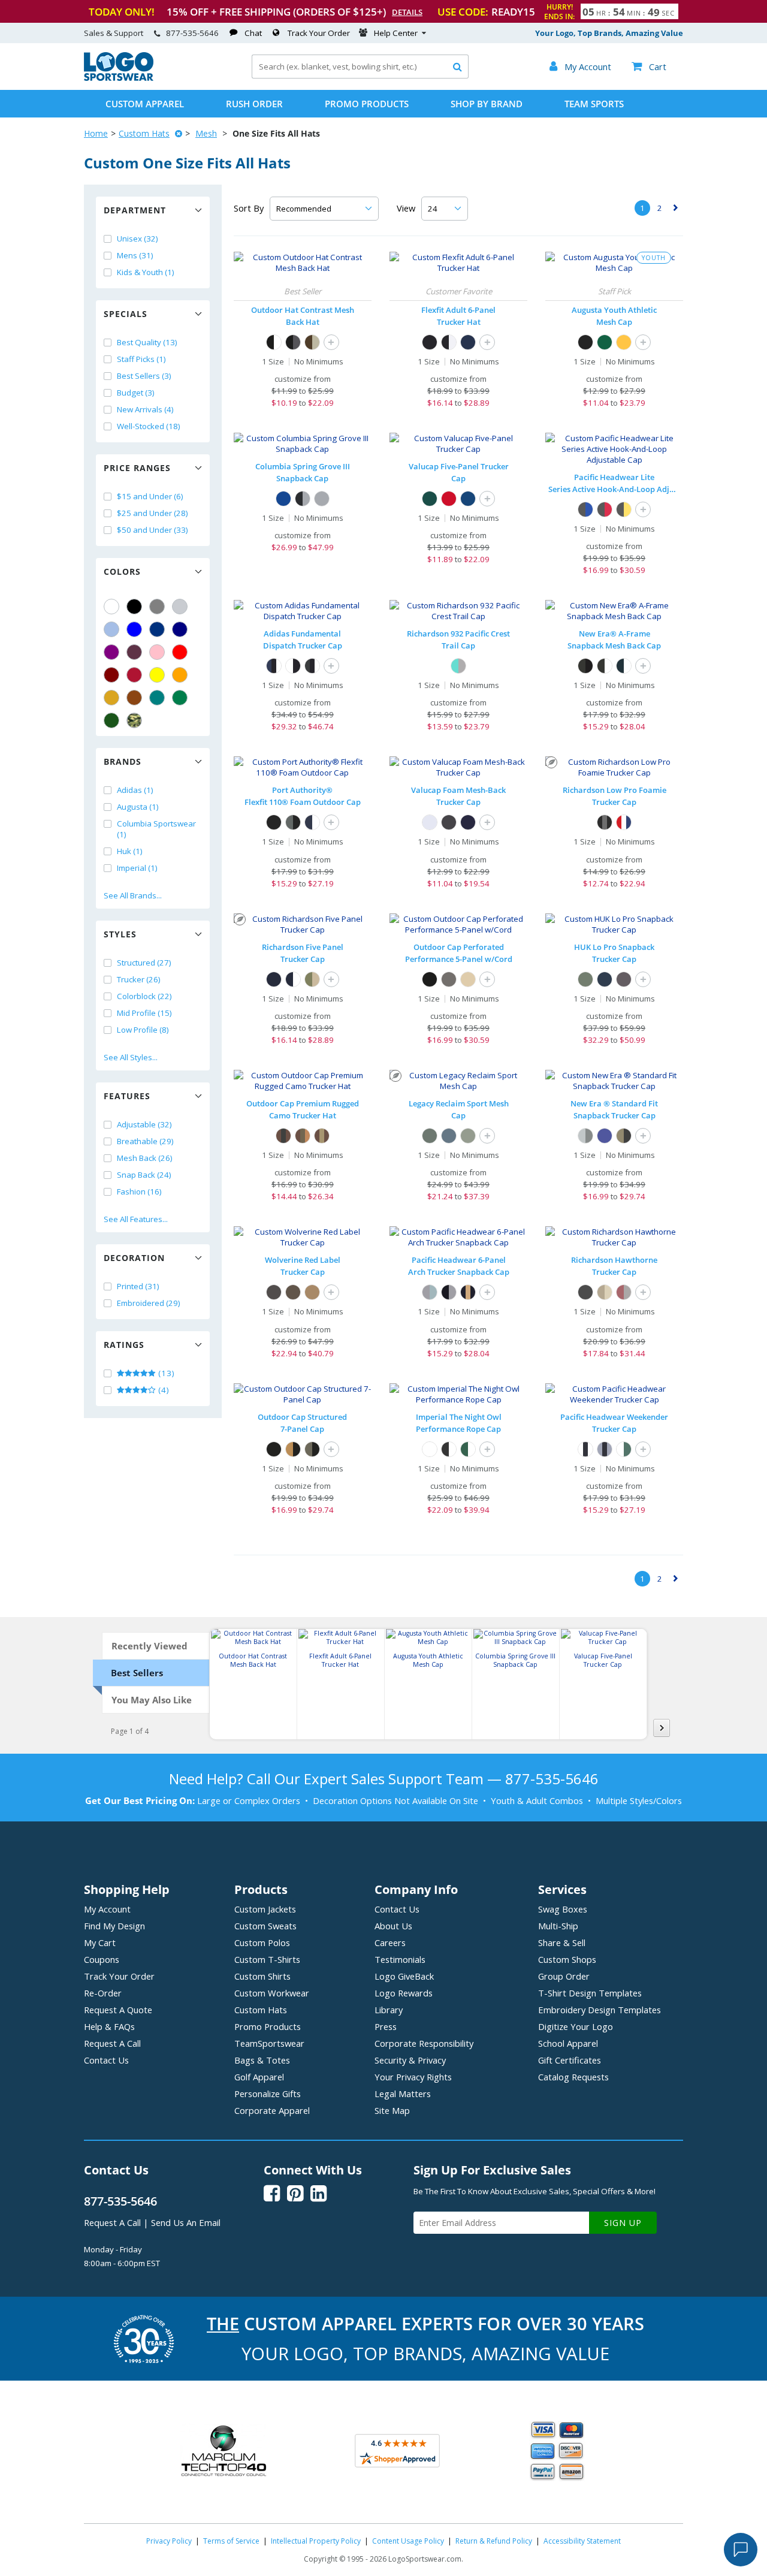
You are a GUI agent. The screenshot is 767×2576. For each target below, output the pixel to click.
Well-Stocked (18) (149, 426)
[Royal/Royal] (605, 1136)
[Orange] (180, 675)
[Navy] (180, 629)
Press (386, 2026)
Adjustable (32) (144, 1124)
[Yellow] (157, 675)
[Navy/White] (293, 979)
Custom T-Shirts (267, 1959)
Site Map (392, 2110)
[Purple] (111, 652)
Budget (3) (136, 393)
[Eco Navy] (449, 1136)
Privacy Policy (169, 2541)
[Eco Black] (430, 1136)
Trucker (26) (139, 979)
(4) (163, 1390)
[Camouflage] (134, 720)
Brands (123, 761)
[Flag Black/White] (605, 666)
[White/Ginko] (624, 1449)
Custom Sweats (265, 1926)
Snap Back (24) (144, 1175)
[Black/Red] (605, 509)
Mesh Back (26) (145, 1158)
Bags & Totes (262, 2060)
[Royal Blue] (468, 499)
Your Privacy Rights (413, 2077)
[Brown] (134, 698)
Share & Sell (562, 1942)
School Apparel (568, 2043)
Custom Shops (567, 1959)
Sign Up (623, 2223)
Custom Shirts (262, 1976)
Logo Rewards (404, 1993)
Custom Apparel (145, 104)
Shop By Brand (487, 104)
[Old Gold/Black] (293, 1449)
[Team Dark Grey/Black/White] (312, 666)
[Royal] (157, 629)
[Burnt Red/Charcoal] (624, 1292)
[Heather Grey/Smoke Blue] (430, 1292)
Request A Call (112, 2043)
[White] (111, 607)
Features (127, 1096)
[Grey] (157, 607)
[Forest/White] (468, 1449)
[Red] (180, 652)
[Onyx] (274, 1292)
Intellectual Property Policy (316, 2541)
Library (389, 2010)
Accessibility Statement (582, 2541)
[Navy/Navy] (468, 822)
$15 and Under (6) (150, 496)
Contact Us (106, 2060)
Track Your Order (319, 33)
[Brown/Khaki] (312, 342)
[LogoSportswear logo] (119, 78)
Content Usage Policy (408, 2541)
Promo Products (367, 104)
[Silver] (180, 607)
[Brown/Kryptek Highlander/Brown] (322, 1136)
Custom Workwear (272, 1993)
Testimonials (400, 1959)
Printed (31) (138, 1286)
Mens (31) (135, 255)
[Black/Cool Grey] (303, 499)
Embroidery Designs (600, 2010)
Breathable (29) (145, 1141)
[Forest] (430, 499)
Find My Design (114, 1926)
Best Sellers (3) (144, 376)
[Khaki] (468, 979)
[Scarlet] (134, 675)
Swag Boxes (563, 1909)
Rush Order (254, 104)
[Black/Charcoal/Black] (605, 822)
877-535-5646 (192, 33)
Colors (122, 571)
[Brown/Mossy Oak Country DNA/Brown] (283, 1136)
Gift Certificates (570, 2060)
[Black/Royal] (585, 509)
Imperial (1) (137, 868)
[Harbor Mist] (585, 979)
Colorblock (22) (144, 996)
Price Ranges (137, 468)
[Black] (134, 607)
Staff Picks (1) (141, 359)
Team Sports (594, 104)
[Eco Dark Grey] (468, 1136)
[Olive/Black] (624, 1136)
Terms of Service (231, 2541)
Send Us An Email (186, 2222)
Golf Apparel (259, 2077)
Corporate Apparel (272, 2110)
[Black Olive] (293, 1292)
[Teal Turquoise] (157, 698)
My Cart (100, 1942)
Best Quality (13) (147, 342)
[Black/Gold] (624, 509)
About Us (393, 1926)
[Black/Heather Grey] (449, 1292)
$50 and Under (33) (153, 530)
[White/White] (430, 822)
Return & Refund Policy (494, 2541)
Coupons (102, 1959)
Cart (649, 67)
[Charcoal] (449, 979)
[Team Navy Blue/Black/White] (274, 666)
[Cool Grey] (322, 499)
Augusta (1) (138, 807)
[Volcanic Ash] (624, 979)
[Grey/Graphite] (585, 1136)
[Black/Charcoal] (293, 342)
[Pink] (157, 652)
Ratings (124, 1345)
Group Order (564, 1976)
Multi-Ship (558, 1926)
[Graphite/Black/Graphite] (605, 1449)
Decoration (134, 1258)
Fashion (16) (139, 1192)
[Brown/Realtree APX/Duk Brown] (303, 1136)
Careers (390, 1942)
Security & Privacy (410, 2060)
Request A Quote (118, 2010)
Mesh (206, 133)
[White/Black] (293, 666)
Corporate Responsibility (424, 2043)
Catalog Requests (573, 2077)
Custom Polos (262, 1942)
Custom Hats (144, 133)
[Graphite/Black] (293, 822)
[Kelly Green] (180, 698)
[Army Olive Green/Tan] (312, 979)
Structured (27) (144, 963)
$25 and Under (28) (153, 513)
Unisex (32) (138, 239)
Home (96, 133)
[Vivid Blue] (283, 499)
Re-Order (103, 1993)
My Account (107, 1909)
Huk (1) (130, 851)
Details (407, 12)
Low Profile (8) (143, 1030)
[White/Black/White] (585, 1449)
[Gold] (111, 698)
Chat (253, 33)
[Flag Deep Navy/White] (624, 666)
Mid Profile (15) (144, 1013)
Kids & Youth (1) (146, 272)
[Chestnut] (312, 1292)
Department (135, 210)
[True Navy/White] (312, 822)
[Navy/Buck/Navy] (468, 1292)
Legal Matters (403, 2094)
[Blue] (134, 629)
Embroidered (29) (149, 1303)
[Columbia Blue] (111, 629)
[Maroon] (111, 675)
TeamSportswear (269, 2043)
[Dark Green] (111, 720)
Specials (126, 314)
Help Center (396, 33)
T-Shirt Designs (590, 1993)
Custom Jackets (265, 1909)
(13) (165, 1373)
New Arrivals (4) (145, 409)
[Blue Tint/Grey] (458, 666)
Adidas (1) (135, 790)
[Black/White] (274, 342)
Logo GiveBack (404, 1976)
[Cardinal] (134, 652)
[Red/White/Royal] (624, 822)
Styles (120, 934)
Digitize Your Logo (576, 2026)
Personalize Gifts (268, 2094)
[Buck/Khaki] (605, 1292)
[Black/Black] (274, 822)
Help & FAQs (109, 2026)
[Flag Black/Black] (585, 666)
